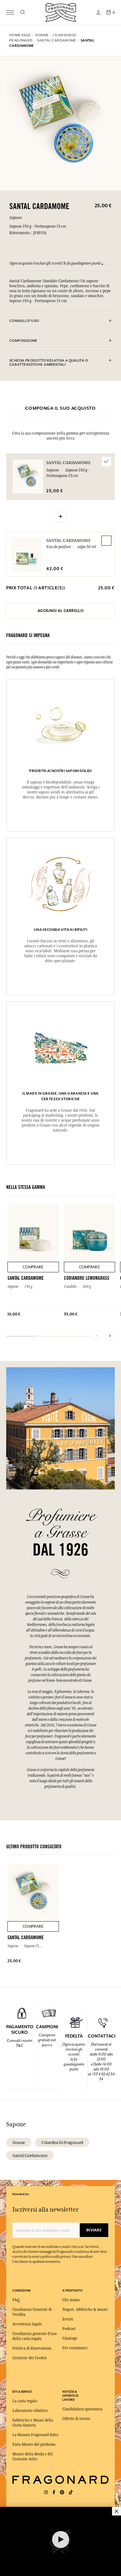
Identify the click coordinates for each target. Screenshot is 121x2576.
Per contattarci (75, 2348)
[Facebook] (54, 2492)
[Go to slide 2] (107, 264)
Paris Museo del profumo (34, 2444)
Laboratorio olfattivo (30, 2411)
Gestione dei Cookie (30, 2358)
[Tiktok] (71, 2492)
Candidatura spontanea (82, 2409)
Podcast (69, 2329)
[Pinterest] (62, 2492)
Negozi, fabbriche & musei (85, 2310)
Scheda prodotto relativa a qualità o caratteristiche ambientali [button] (49, 363)
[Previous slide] (97, 1336)
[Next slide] (110, 1336)
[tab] (60, 321)
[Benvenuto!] (61, 12)
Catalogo (70, 2338)
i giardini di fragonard (62, 2142)
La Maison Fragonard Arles (35, 2435)
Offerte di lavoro (76, 2419)
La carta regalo (25, 2401)
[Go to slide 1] (102, 264)
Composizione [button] (23, 341)
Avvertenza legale (27, 2324)
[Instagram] (46, 2492)
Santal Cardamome (68, 540)
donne (19, 2142)
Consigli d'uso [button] (24, 321)
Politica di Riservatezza (32, 2348)
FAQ (16, 2300)
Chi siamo (71, 2300)
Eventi (68, 2319)
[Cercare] (22, 12)
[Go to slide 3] (111, 264)
